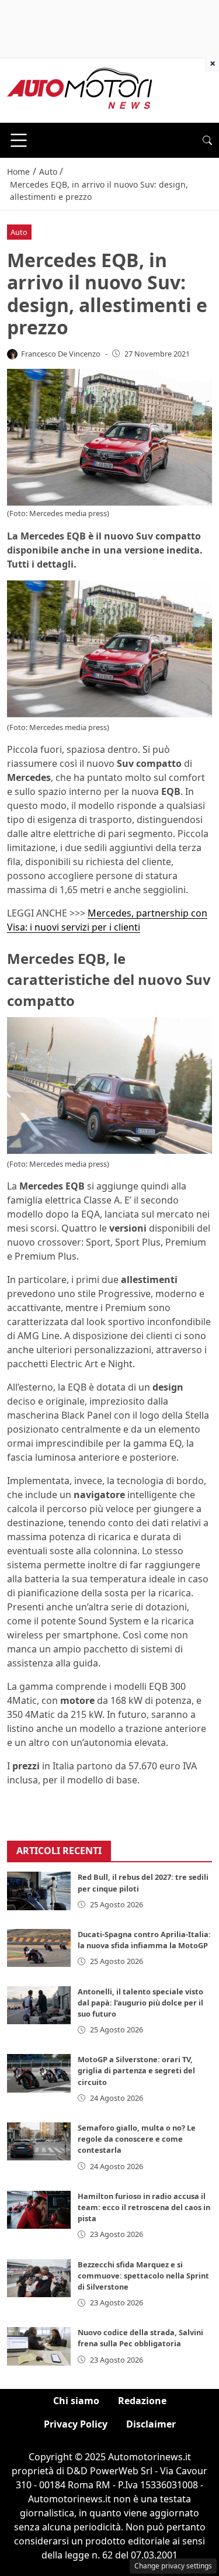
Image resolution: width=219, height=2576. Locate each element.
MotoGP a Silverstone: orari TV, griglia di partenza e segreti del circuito (136, 2070)
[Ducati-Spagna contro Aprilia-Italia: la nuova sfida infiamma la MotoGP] (39, 1948)
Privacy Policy (76, 2424)
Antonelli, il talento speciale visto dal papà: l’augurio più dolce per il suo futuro (140, 2003)
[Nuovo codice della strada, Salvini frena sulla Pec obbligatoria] (39, 2346)
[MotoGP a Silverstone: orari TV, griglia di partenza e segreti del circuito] (39, 2073)
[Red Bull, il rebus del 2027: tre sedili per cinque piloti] (39, 1891)
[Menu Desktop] (19, 140)
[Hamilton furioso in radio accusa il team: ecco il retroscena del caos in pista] (39, 2210)
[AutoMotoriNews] (80, 89)
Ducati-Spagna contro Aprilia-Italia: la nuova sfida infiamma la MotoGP (144, 1940)
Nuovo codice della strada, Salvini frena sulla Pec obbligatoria (140, 2338)
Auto (19, 232)
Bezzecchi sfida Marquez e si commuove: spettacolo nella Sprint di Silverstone (143, 2276)
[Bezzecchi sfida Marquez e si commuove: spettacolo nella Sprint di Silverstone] (39, 2278)
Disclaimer (151, 2424)
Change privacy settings (173, 2566)
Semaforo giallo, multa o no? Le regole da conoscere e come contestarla (137, 2139)
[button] (207, 140)
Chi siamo (76, 2401)
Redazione (142, 2401)
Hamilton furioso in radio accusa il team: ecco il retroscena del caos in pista (144, 2207)
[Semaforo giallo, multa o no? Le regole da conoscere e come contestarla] (39, 2141)
